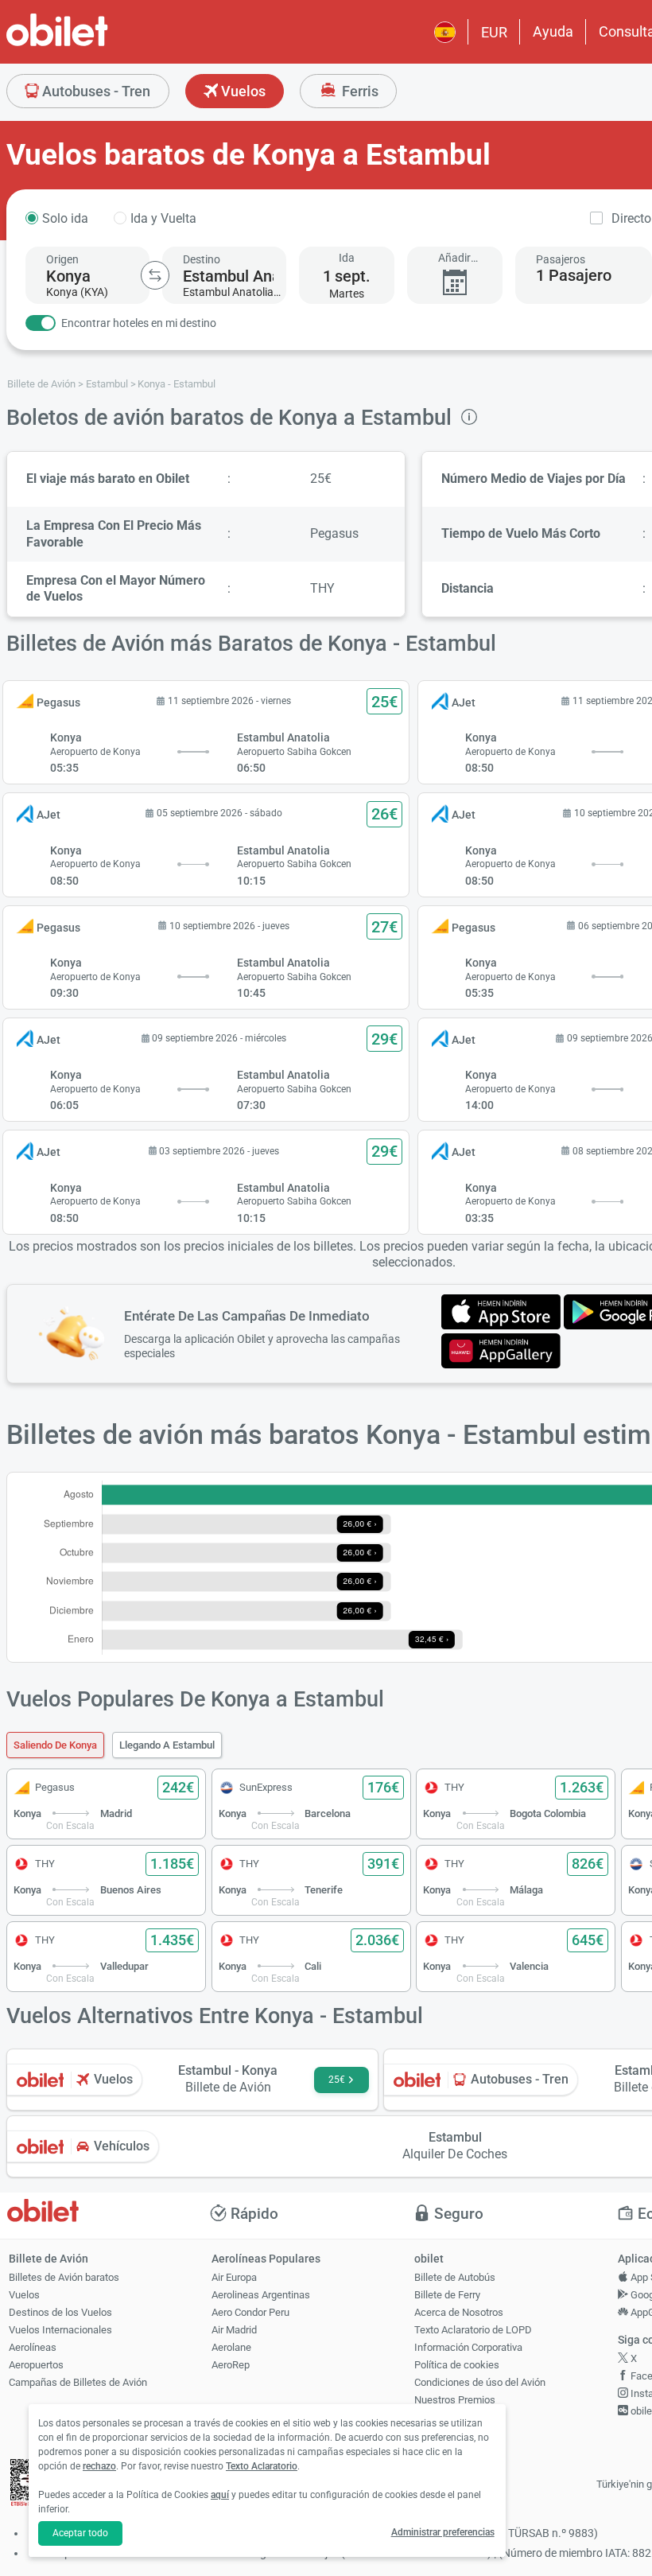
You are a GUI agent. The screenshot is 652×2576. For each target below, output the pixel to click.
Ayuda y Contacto (453, 2417)
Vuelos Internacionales (60, 2330)
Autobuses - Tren (95, 91)
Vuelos (242, 91)
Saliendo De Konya (55, 1745)
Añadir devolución (454, 258)
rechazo (99, 2466)
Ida (347, 258)
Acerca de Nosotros (459, 2312)
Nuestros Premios (455, 2400)
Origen (62, 259)
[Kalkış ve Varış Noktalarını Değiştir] (155, 275)
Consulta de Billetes (459, 2435)
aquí (220, 2495)
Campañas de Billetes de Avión (78, 2382)
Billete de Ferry (447, 2295)
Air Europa (234, 2277)
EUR (494, 32)
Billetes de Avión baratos (64, 2277)
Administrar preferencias (443, 2532)
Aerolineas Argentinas (261, 2295)
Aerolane (231, 2347)
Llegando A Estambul (167, 1745)
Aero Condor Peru (250, 2312)
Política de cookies (457, 2365)
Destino (202, 259)
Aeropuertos (36, 2365)
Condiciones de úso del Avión (480, 2382)
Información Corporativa (468, 2347)
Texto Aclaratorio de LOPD (473, 2330)
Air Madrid (234, 2330)
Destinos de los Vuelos (60, 2312)
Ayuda (553, 31)
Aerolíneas (33, 2347)
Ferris (359, 91)
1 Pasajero (574, 275)
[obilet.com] (95, 44)
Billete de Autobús (455, 2277)
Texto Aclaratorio (262, 2466)
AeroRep (231, 2365)
